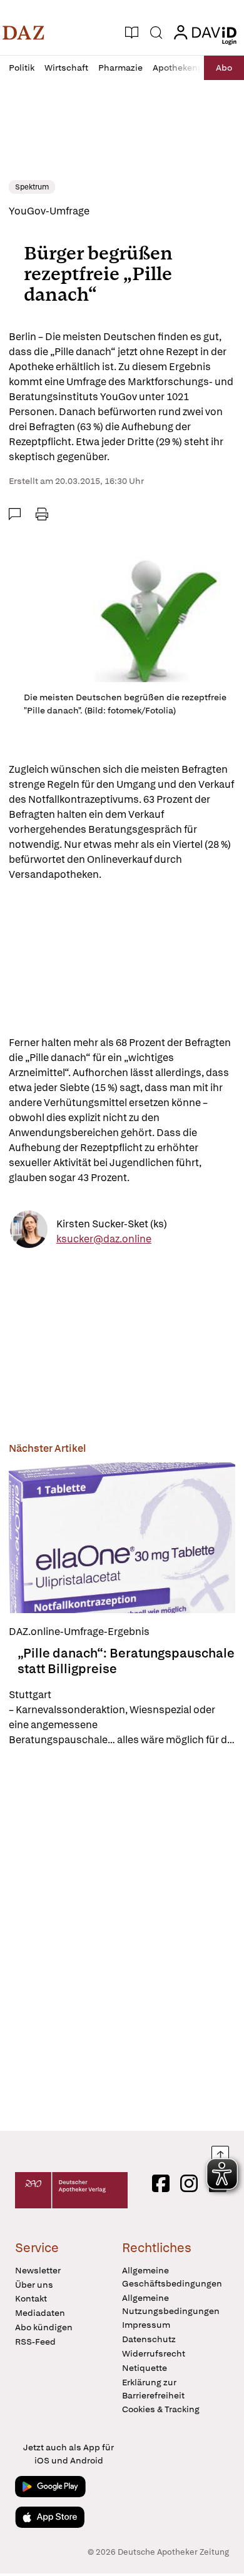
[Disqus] (122, 1939)
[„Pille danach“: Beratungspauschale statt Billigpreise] (122, 1538)
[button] (23, 33)
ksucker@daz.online (104, 1239)
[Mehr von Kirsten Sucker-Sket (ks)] (29, 1231)
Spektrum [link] (32, 187)
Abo (224, 68)
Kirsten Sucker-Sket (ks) (112, 1224)
